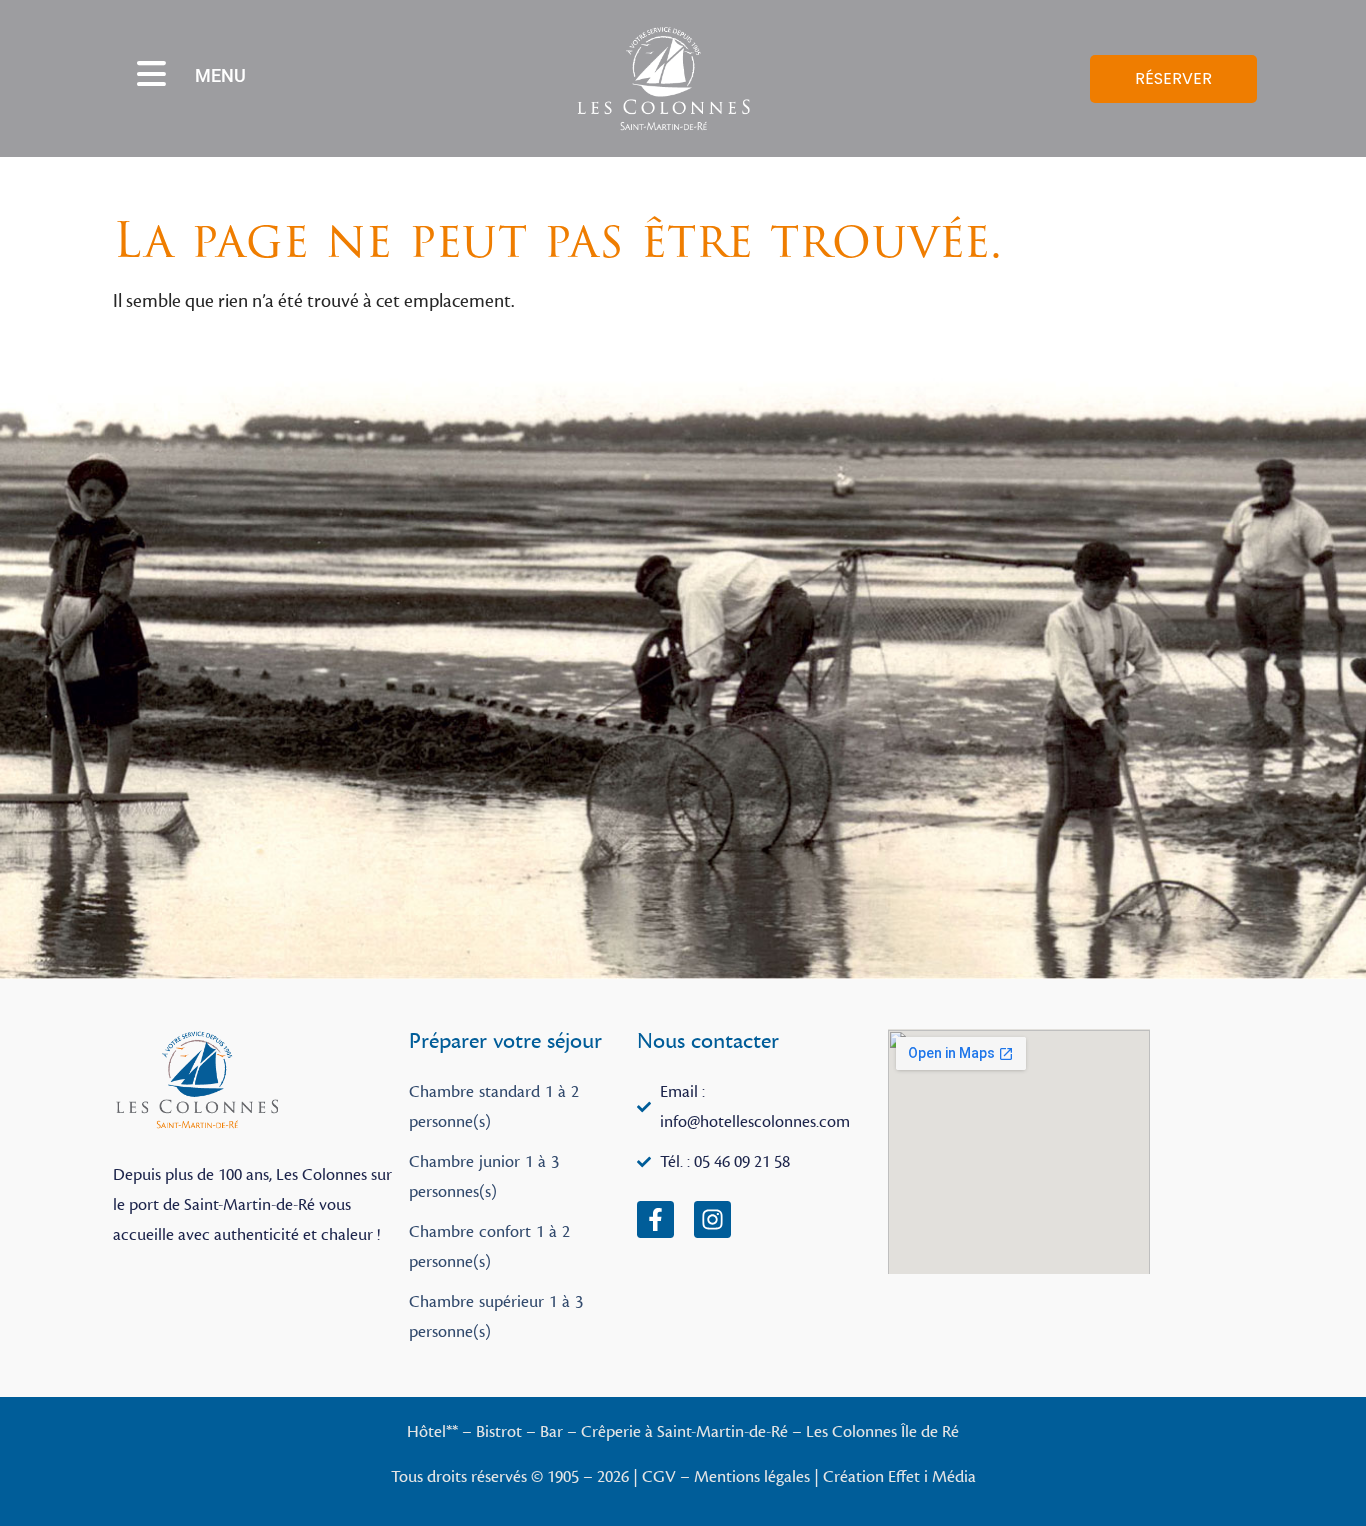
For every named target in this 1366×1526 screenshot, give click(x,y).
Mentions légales (752, 1477)
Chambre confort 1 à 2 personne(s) (489, 1247)
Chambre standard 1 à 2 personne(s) (494, 1107)
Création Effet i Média (899, 1477)
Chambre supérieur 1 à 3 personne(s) (496, 1317)
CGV (659, 1477)
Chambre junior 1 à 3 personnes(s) (484, 1177)
